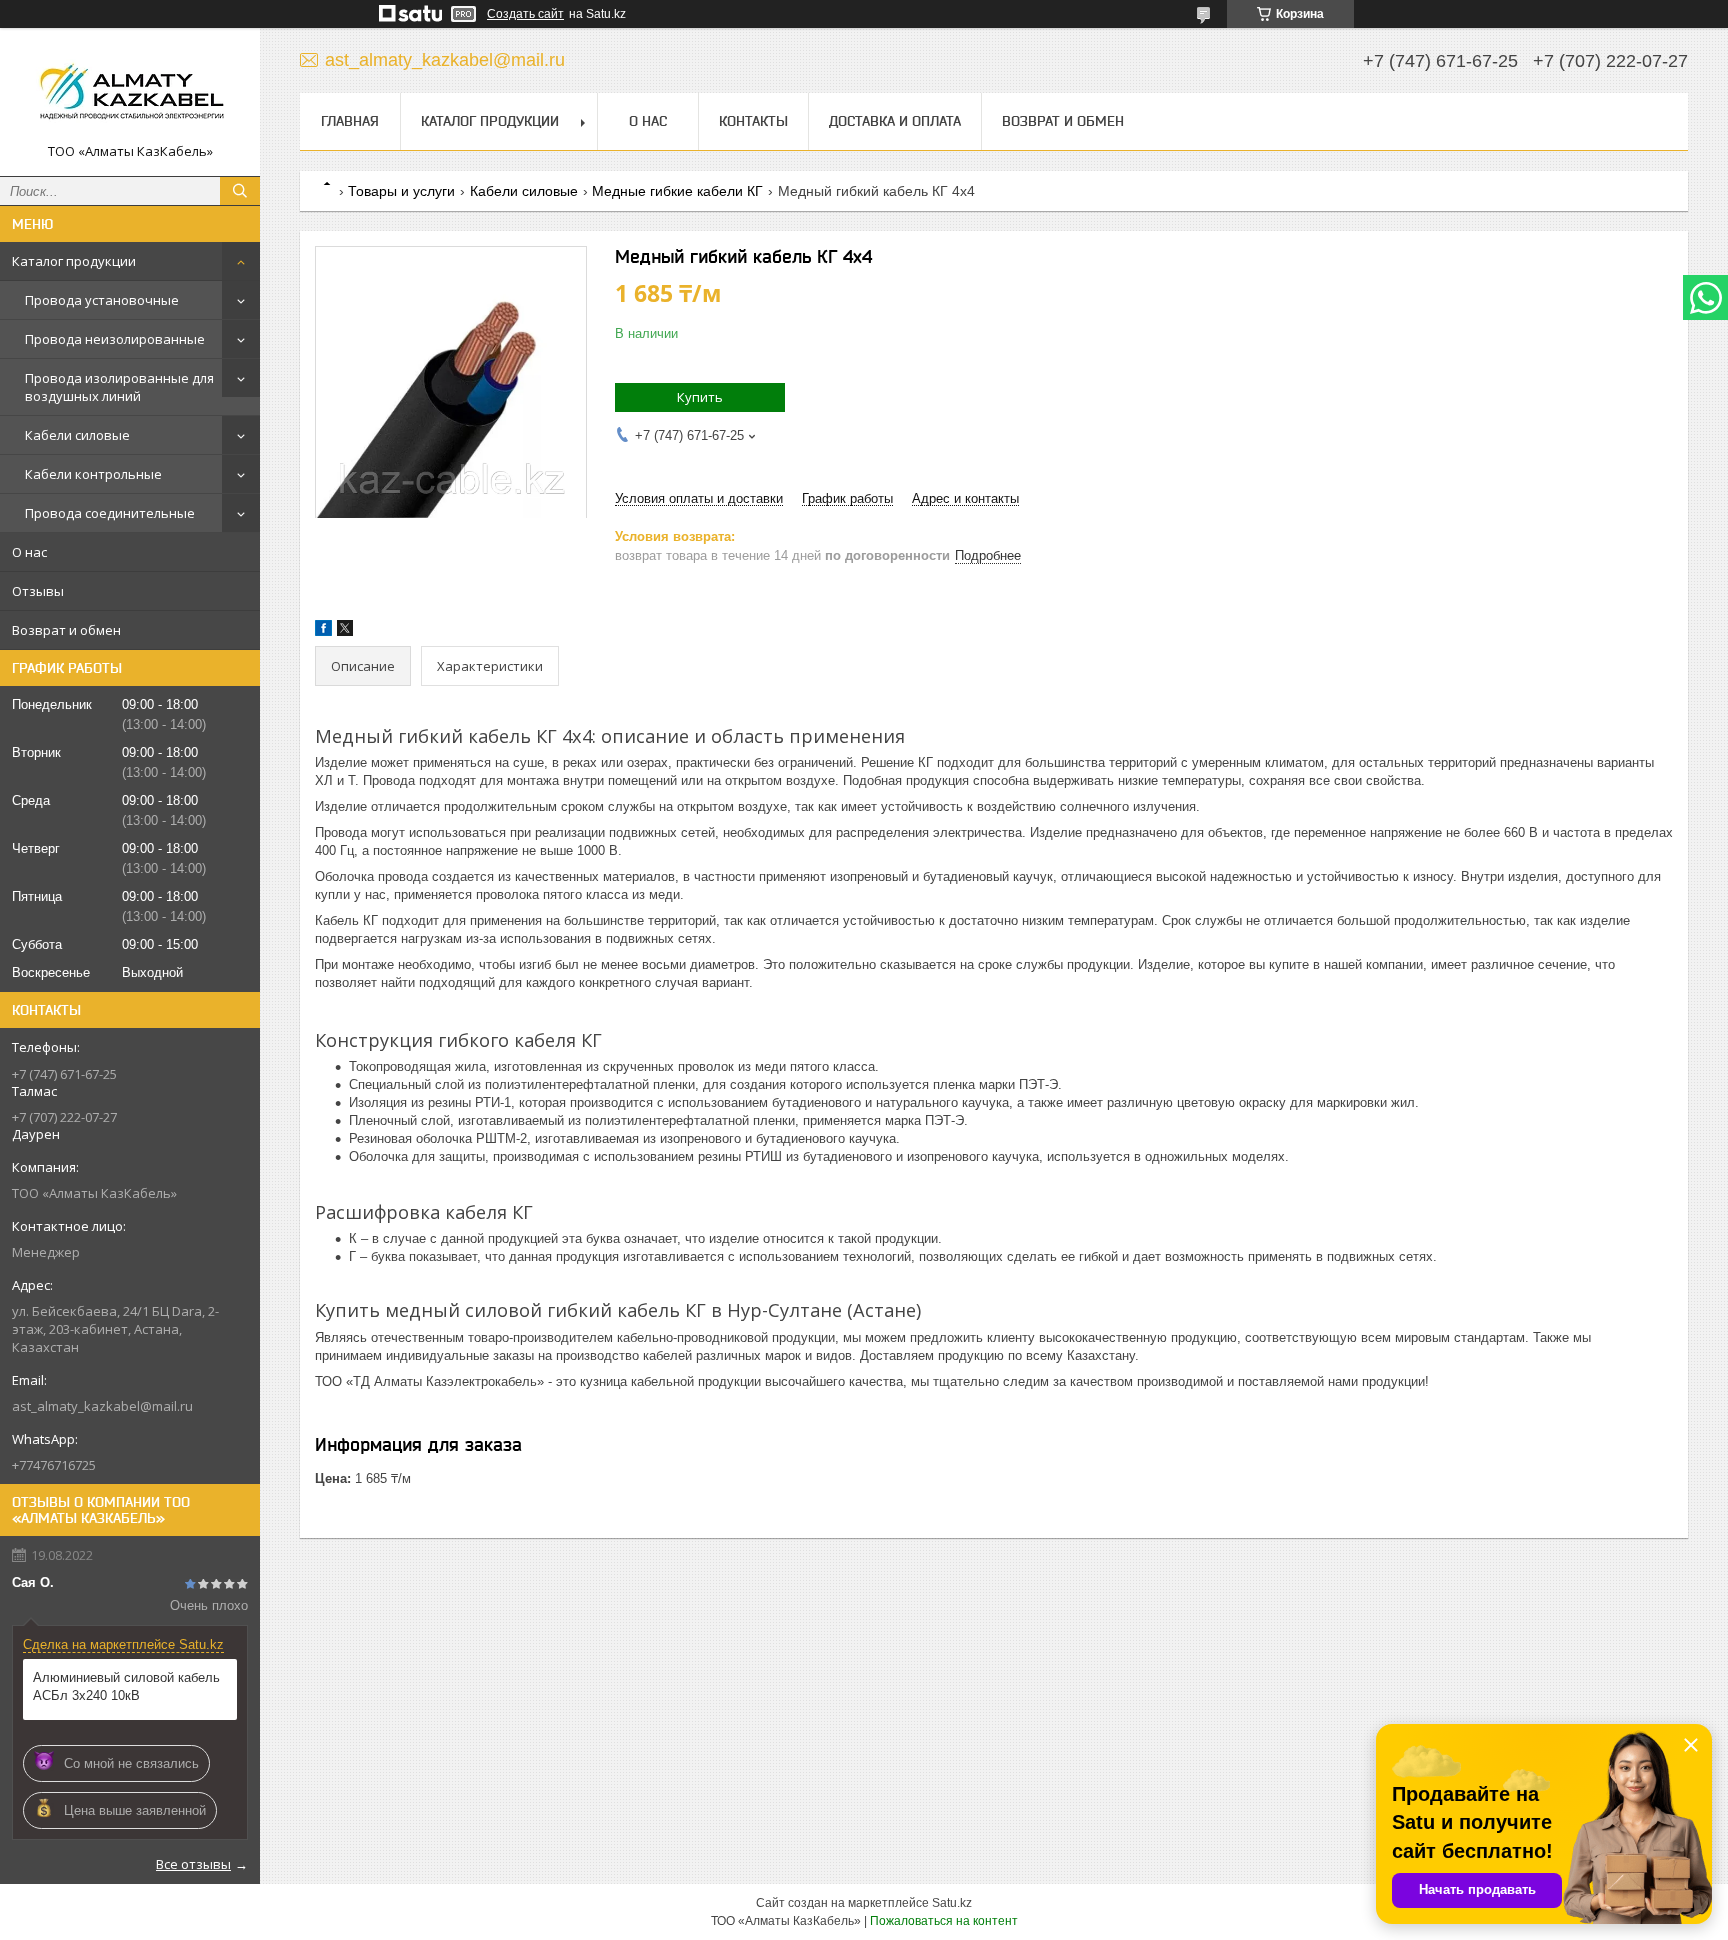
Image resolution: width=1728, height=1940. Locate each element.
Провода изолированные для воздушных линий (119, 387)
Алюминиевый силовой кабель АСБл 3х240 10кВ (126, 1686)
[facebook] (323, 631)
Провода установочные (102, 300)
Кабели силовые (77, 435)
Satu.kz (952, 1903)
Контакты (753, 121)
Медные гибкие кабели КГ (677, 191)
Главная (350, 121)
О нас (29, 552)
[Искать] (240, 191)
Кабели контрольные (93, 474)
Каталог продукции (74, 261)
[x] (345, 631)
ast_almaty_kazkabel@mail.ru (102, 1406)
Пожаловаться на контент (944, 1921)
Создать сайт (525, 14)
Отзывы (38, 591)
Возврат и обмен (66, 630)
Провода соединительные (110, 513)
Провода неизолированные (115, 339)
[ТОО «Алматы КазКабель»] (130, 93)
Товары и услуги (401, 191)
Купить (700, 397)
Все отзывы (193, 1864)
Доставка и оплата (895, 121)
